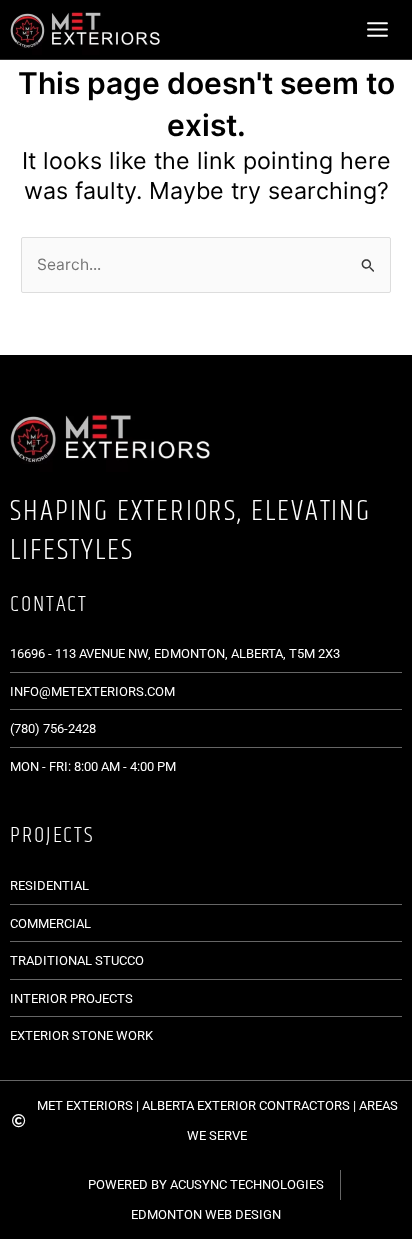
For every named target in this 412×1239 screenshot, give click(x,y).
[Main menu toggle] (378, 29)
